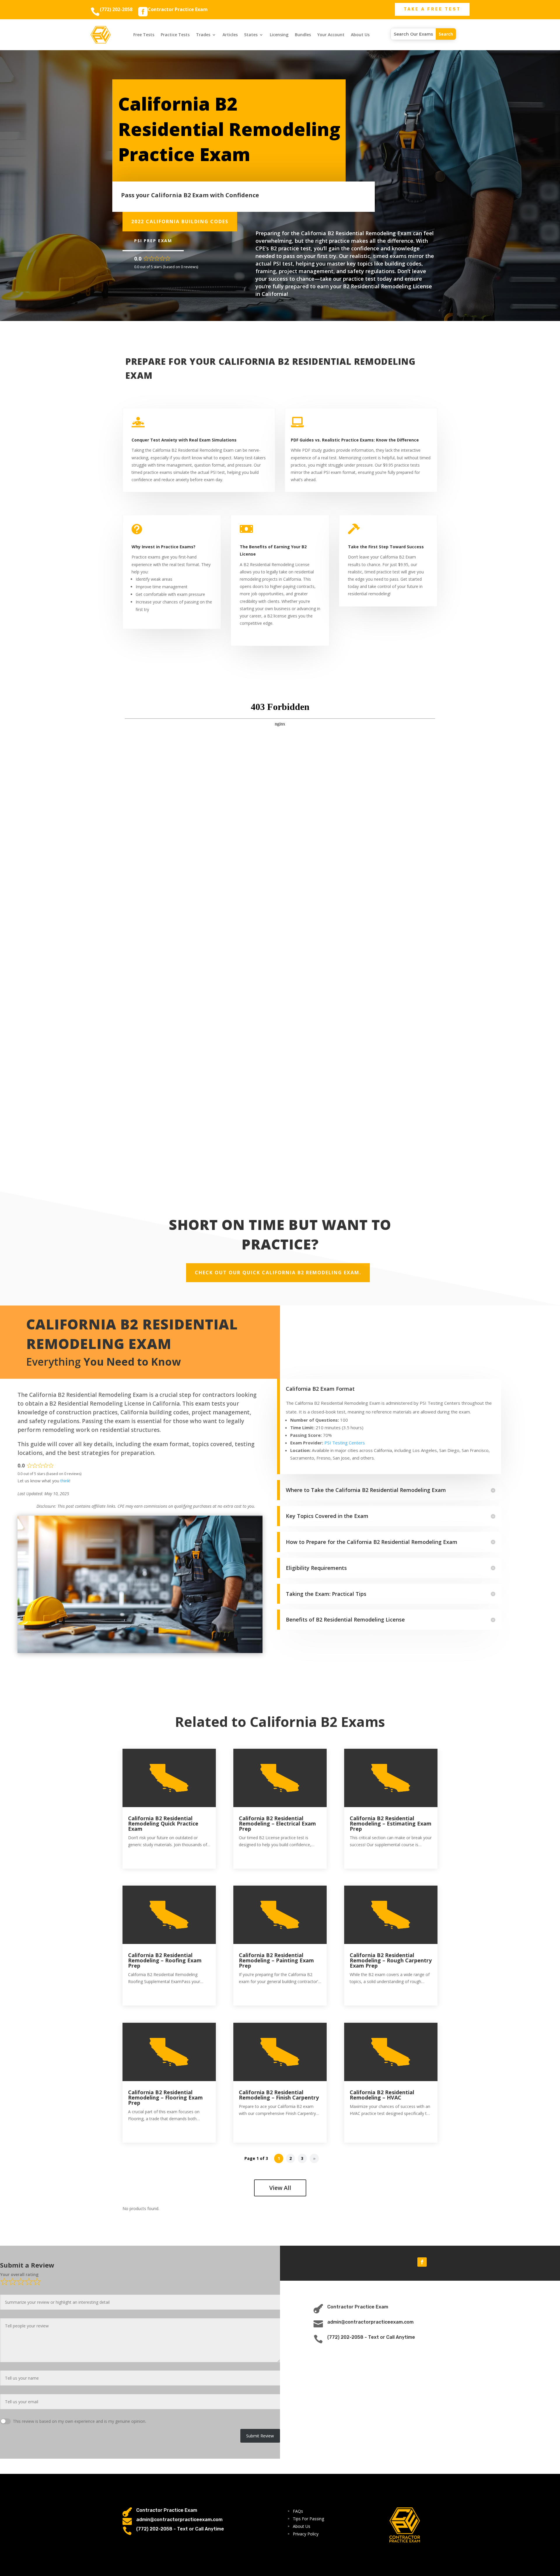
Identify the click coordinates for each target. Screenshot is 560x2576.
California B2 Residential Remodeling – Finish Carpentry (279, 2095)
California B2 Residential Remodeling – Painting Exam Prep (276, 1960)
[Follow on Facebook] (422, 2262)
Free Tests (144, 35)
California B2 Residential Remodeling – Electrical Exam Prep (277, 1823)
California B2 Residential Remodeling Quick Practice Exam (163, 1823)
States (251, 35)
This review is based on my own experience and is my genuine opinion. (79, 2421)
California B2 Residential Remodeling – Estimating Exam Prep (391, 1823)
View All (280, 2188)
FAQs (298, 2511)
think (65, 1481)
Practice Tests (175, 35)
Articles (230, 35)
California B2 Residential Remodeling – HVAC (382, 2095)
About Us (360, 35)
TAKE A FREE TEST (432, 9)
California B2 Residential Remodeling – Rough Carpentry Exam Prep (391, 1960)
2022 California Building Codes (180, 221)
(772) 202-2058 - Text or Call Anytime (371, 2337)
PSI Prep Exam (153, 241)
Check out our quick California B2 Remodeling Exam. (278, 1273)
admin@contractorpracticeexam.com (370, 2322)
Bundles (303, 35)
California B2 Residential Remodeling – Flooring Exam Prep (165, 2097)
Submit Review (260, 2436)
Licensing (279, 35)
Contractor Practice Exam (178, 9)
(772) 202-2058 (116, 9)
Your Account (331, 35)
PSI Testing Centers (345, 1443)
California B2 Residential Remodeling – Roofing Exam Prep (165, 1960)
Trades (203, 35)
